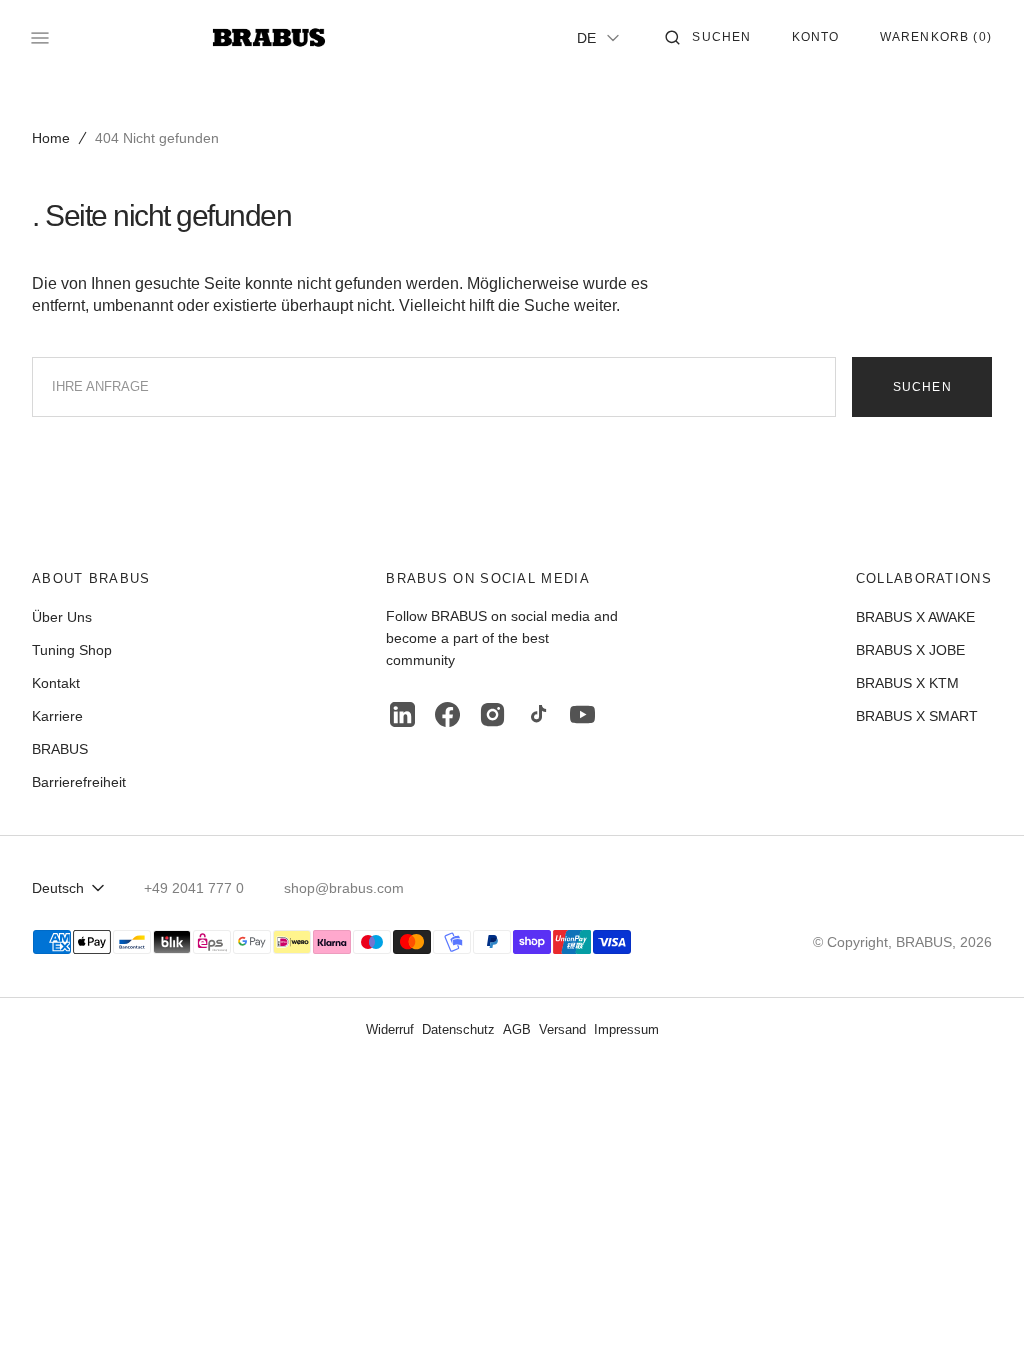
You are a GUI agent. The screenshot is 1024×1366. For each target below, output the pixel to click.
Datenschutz (458, 1029)
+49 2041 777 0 (194, 888)
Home (51, 138)
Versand (562, 1029)
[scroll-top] (978, 1320)
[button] (708, 38)
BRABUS (924, 942)
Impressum (626, 1029)
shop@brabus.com (344, 888)
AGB (517, 1029)
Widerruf (390, 1029)
